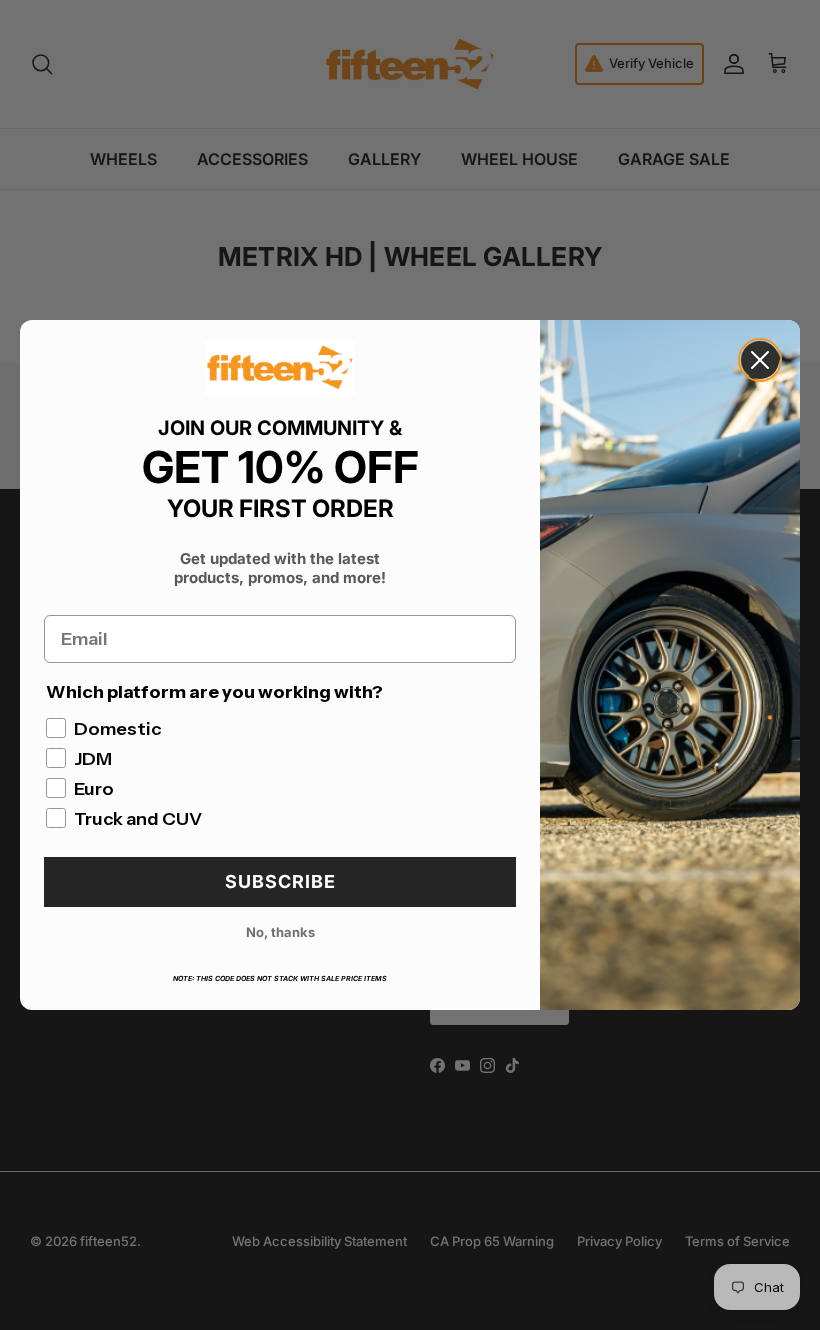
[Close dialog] (760, 360)
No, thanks (280, 932)
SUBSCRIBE (280, 881)
